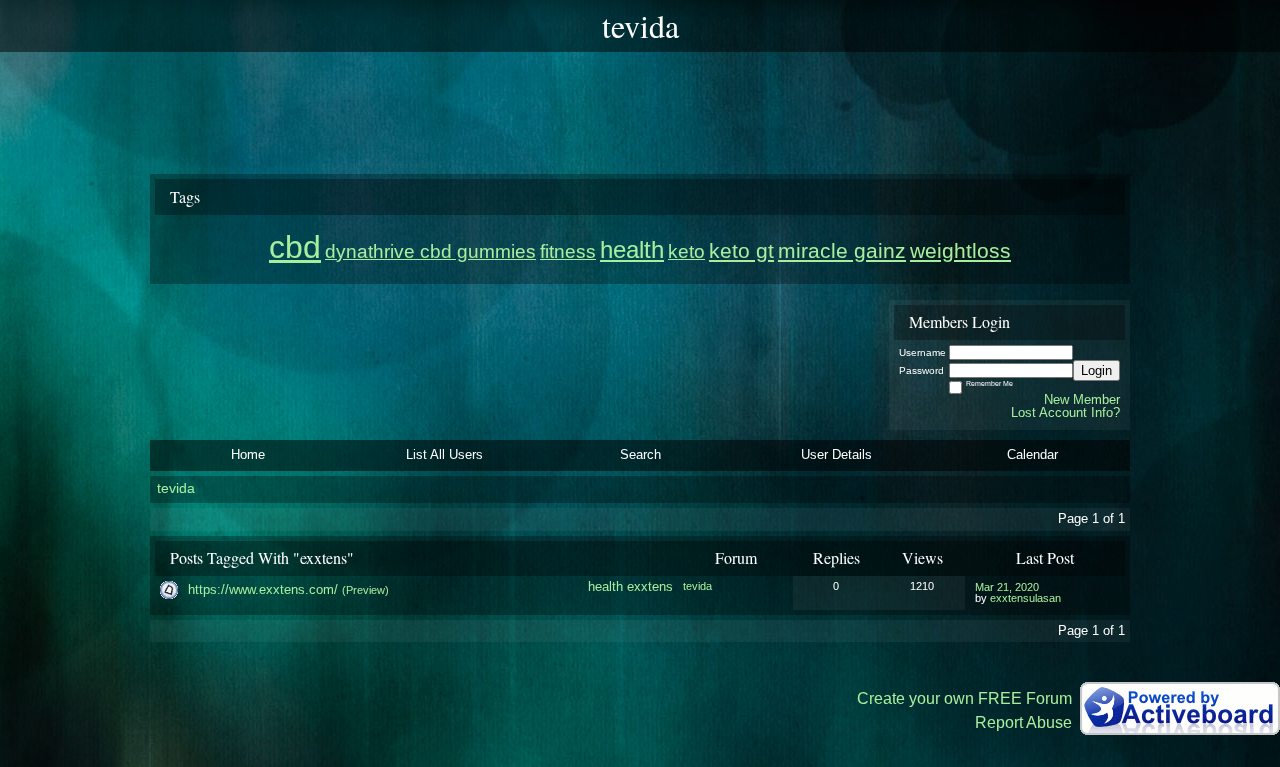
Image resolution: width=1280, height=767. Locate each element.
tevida (176, 488)
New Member (1082, 399)
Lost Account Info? (1065, 412)
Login (1096, 370)
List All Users (444, 454)
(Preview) (365, 590)
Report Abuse (1023, 722)
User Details (836, 454)
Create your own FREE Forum (964, 698)
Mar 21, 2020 (1007, 587)
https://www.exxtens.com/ (263, 589)
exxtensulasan (1025, 598)
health (605, 586)
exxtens (650, 586)
